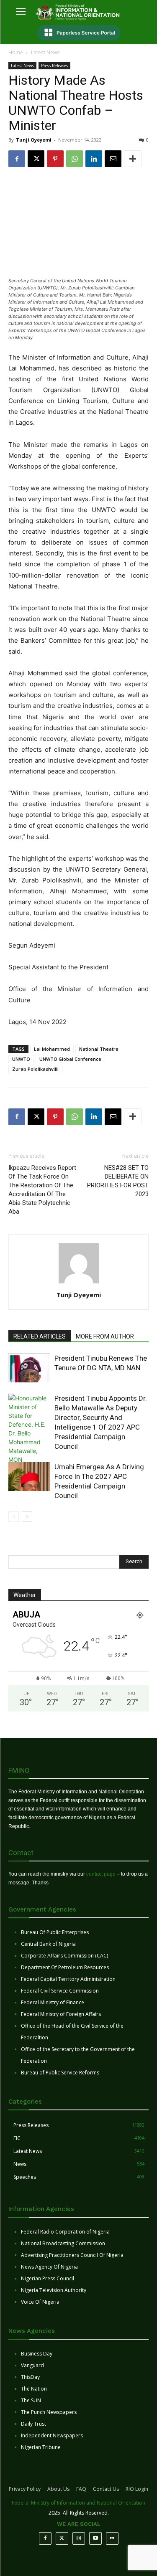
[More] (133, 159)
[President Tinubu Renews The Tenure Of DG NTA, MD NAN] (29, 1368)
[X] (36, 159)
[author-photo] (79, 1283)
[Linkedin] (94, 159)
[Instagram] (79, 2538)
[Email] (113, 159)
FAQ (81, 2489)
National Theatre (99, 1049)
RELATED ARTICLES (40, 1336)
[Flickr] (112, 2538)
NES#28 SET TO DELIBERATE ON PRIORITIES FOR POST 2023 (118, 1181)
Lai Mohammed (52, 1049)
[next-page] (27, 1517)
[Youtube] (95, 2538)
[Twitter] (62, 2538)
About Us (58, 2489)
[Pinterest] (55, 159)
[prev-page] (14, 1517)
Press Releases (54, 66)
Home (16, 52)
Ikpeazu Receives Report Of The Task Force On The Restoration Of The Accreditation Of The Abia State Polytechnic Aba (42, 1190)
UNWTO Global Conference (70, 1059)
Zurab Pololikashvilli (35, 1069)
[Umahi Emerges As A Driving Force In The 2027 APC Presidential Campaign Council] (29, 1477)
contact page (101, 1874)
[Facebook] (17, 159)
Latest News (45, 52)
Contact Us (106, 2489)
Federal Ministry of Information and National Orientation (78, 2503)
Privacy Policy (25, 2489)
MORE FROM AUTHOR (105, 1336)
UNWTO (21, 1059)
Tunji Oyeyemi (34, 140)
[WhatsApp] (75, 159)
